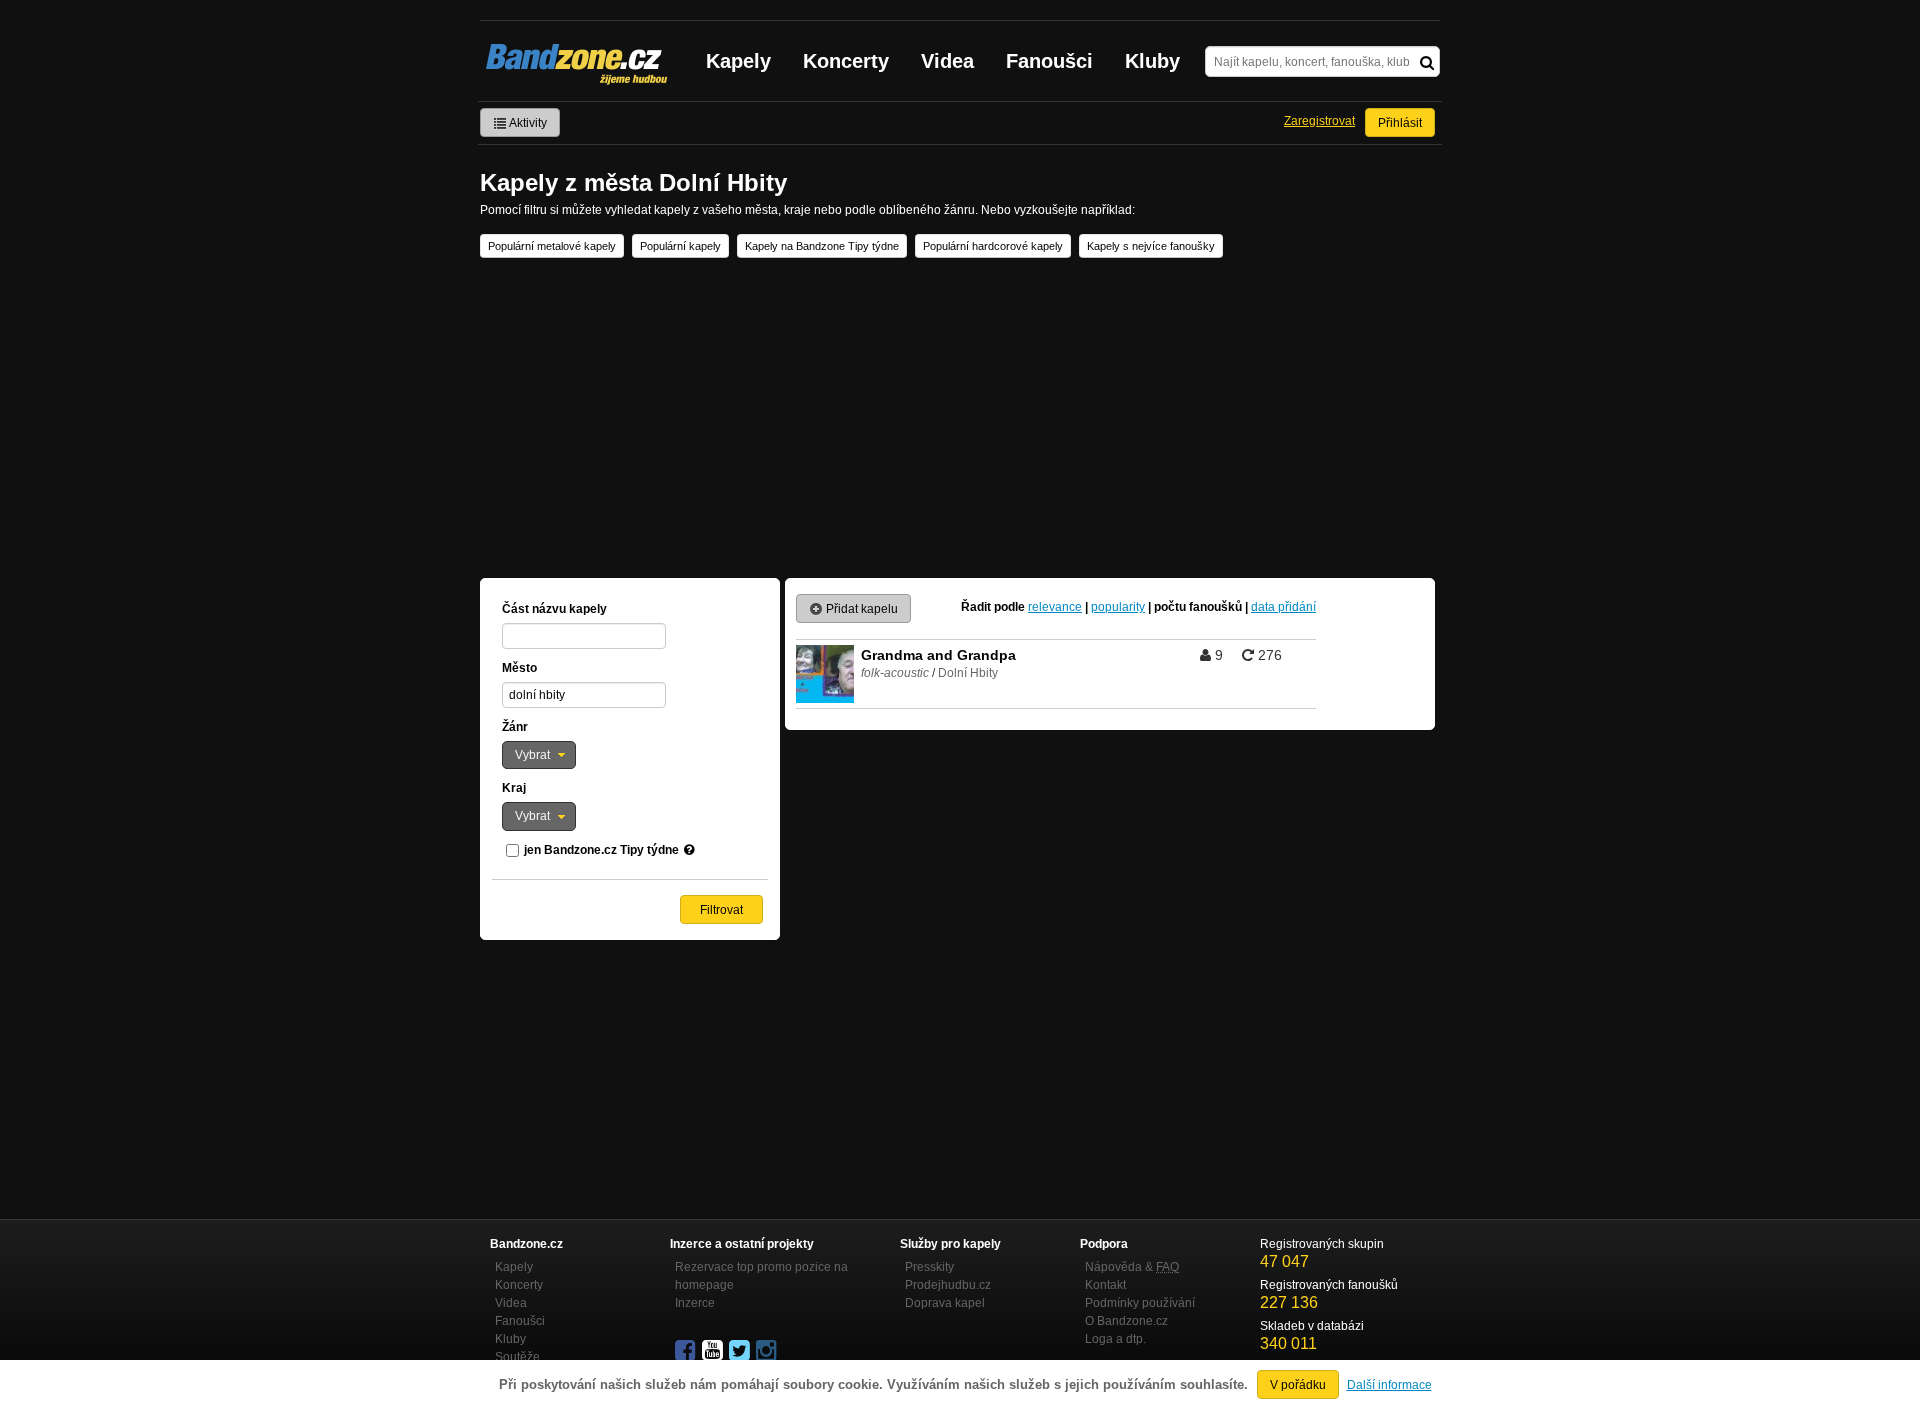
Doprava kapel (945, 1303)
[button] (539, 755)
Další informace (1389, 1385)
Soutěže (517, 1357)
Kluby (1152, 61)
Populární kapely (680, 246)
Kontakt (1105, 1285)
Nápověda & (1132, 1267)
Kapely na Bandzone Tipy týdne (822, 246)
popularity (1118, 607)
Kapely (738, 61)
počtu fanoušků (1198, 607)
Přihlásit (1400, 123)
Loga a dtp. (1115, 1339)
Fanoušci (1049, 61)
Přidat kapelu (860, 609)
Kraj (514, 788)
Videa (947, 61)
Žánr (515, 727)
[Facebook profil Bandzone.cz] (687, 1351)
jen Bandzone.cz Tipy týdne (601, 850)
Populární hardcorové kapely (993, 246)
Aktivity (527, 123)
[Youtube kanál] (714, 1351)
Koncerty (846, 61)
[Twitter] (741, 1351)
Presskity (929, 1267)
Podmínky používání (1140, 1303)
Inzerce (695, 1303)
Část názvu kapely (554, 609)
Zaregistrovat (1319, 121)
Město (519, 668)
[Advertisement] (960, 418)
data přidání (1283, 607)
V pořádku (1298, 1385)
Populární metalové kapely (552, 246)
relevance (1055, 607)
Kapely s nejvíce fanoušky (1151, 246)
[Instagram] (768, 1351)
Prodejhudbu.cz (948, 1285)
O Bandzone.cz (1126, 1321)
